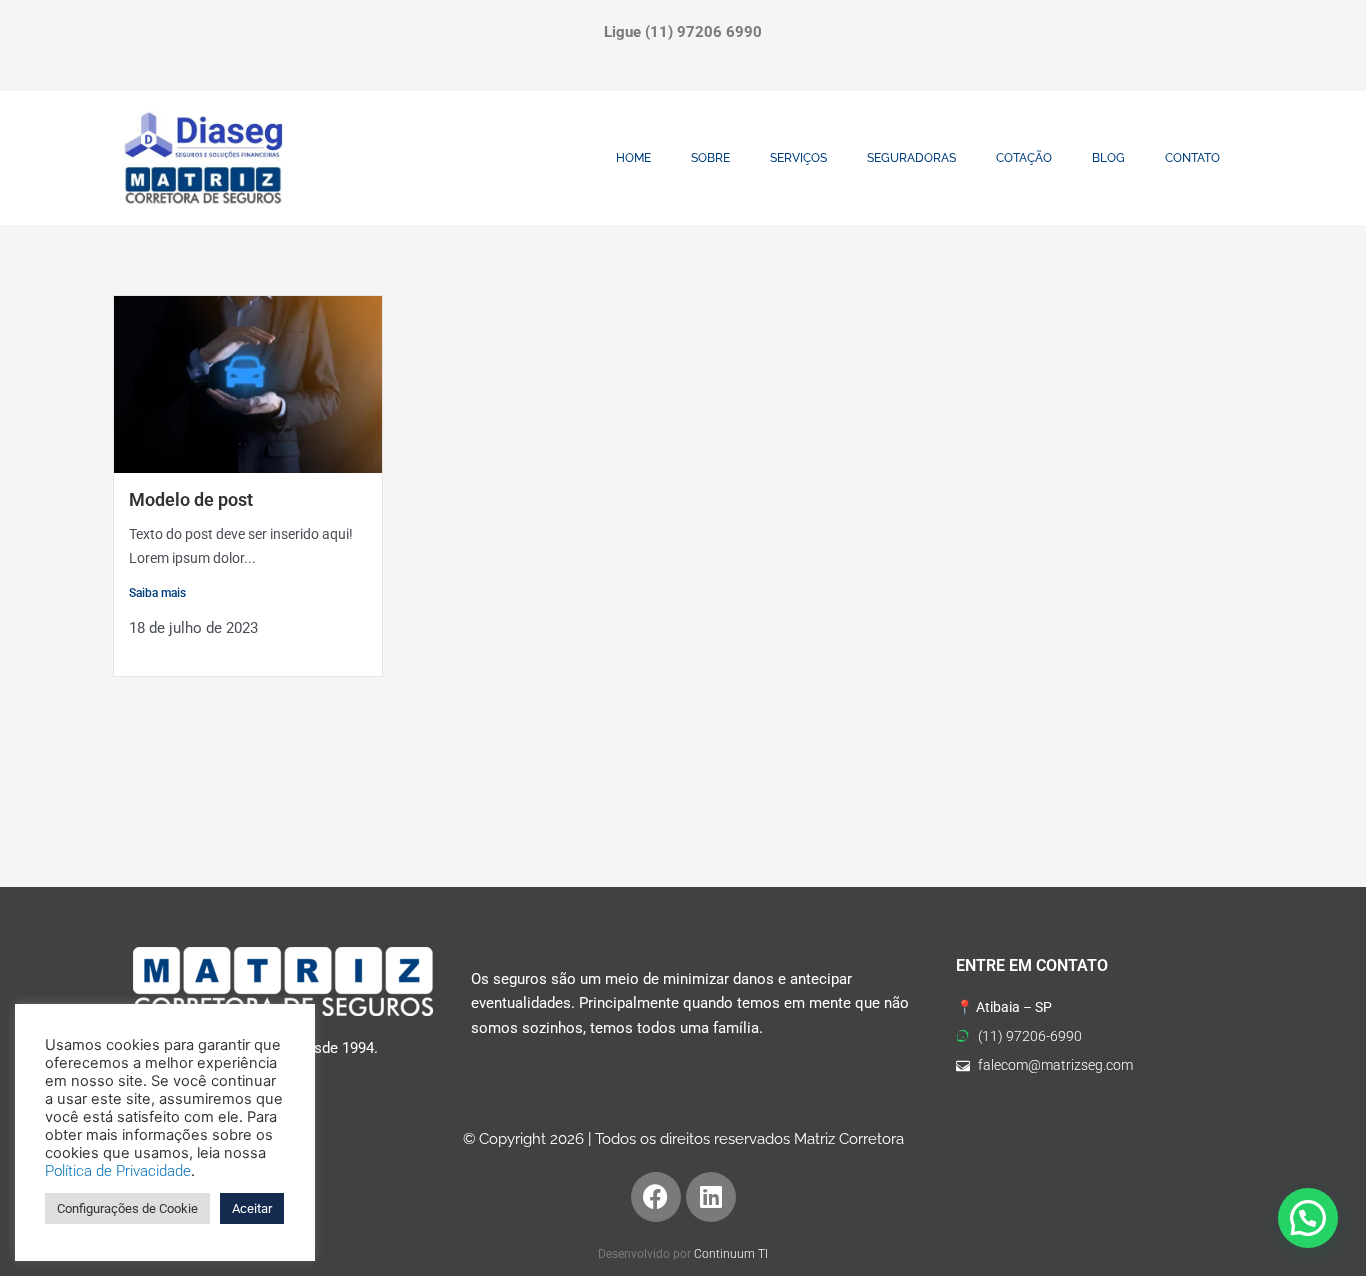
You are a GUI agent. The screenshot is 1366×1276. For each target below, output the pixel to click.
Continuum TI (731, 1254)
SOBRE (710, 158)
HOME (633, 158)
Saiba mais (157, 593)
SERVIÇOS (798, 158)
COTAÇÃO (1024, 158)
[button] (1308, 1218)
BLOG (1108, 158)
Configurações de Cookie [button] (127, 1208)
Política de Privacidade (118, 1171)
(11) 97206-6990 (1030, 1036)
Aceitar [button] (252, 1208)
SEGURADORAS (911, 158)
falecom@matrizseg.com (1055, 1065)
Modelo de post (191, 499)
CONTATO (1192, 158)
